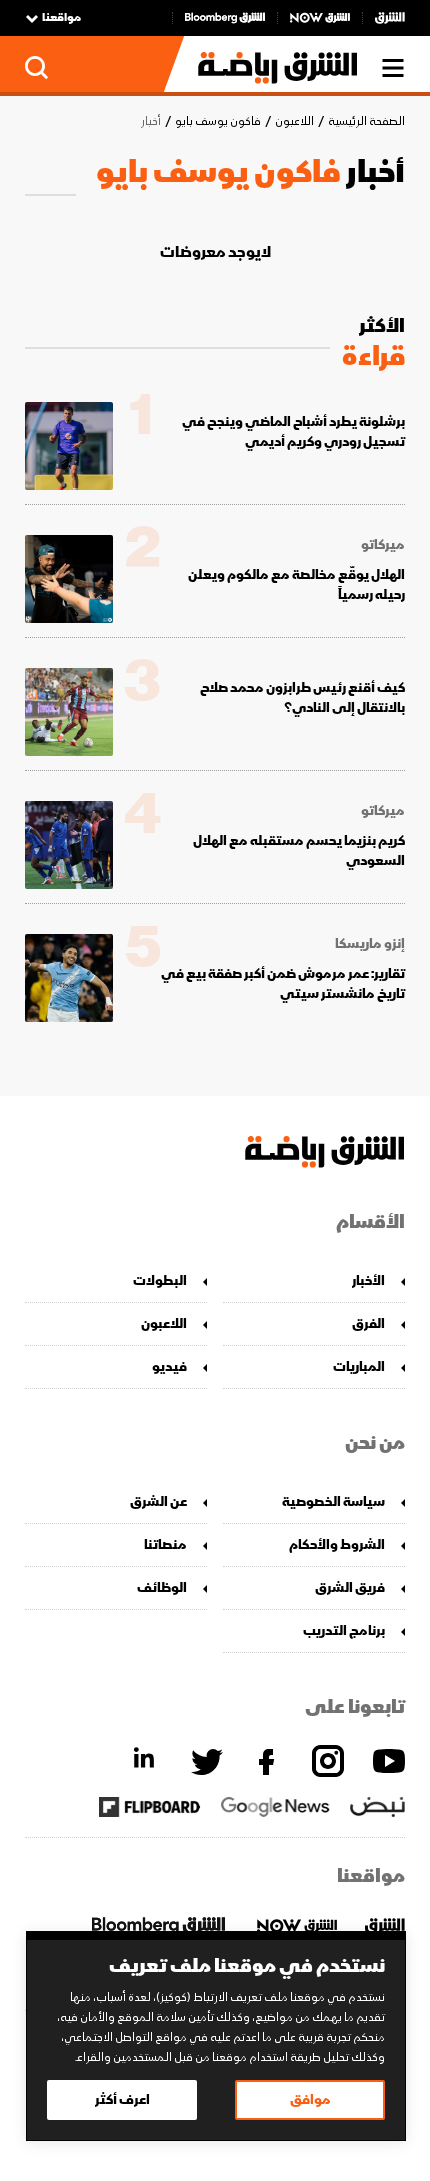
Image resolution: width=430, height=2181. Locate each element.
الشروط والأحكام (337, 1544)
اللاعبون (294, 121)
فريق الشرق (350, 1587)
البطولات (160, 1280)
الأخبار (368, 1280)
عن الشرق (158, 1501)
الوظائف (162, 1587)
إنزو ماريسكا (370, 944)
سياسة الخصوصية (333, 1501)
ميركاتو (383, 545)
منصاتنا (165, 1544)
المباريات (359, 1366)
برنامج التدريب (344, 1630)
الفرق (368, 1323)
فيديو (169, 1366)
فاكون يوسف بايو (218, 121)
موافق (310, 2099)
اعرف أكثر (122, 2099)
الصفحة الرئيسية (366, 121)
